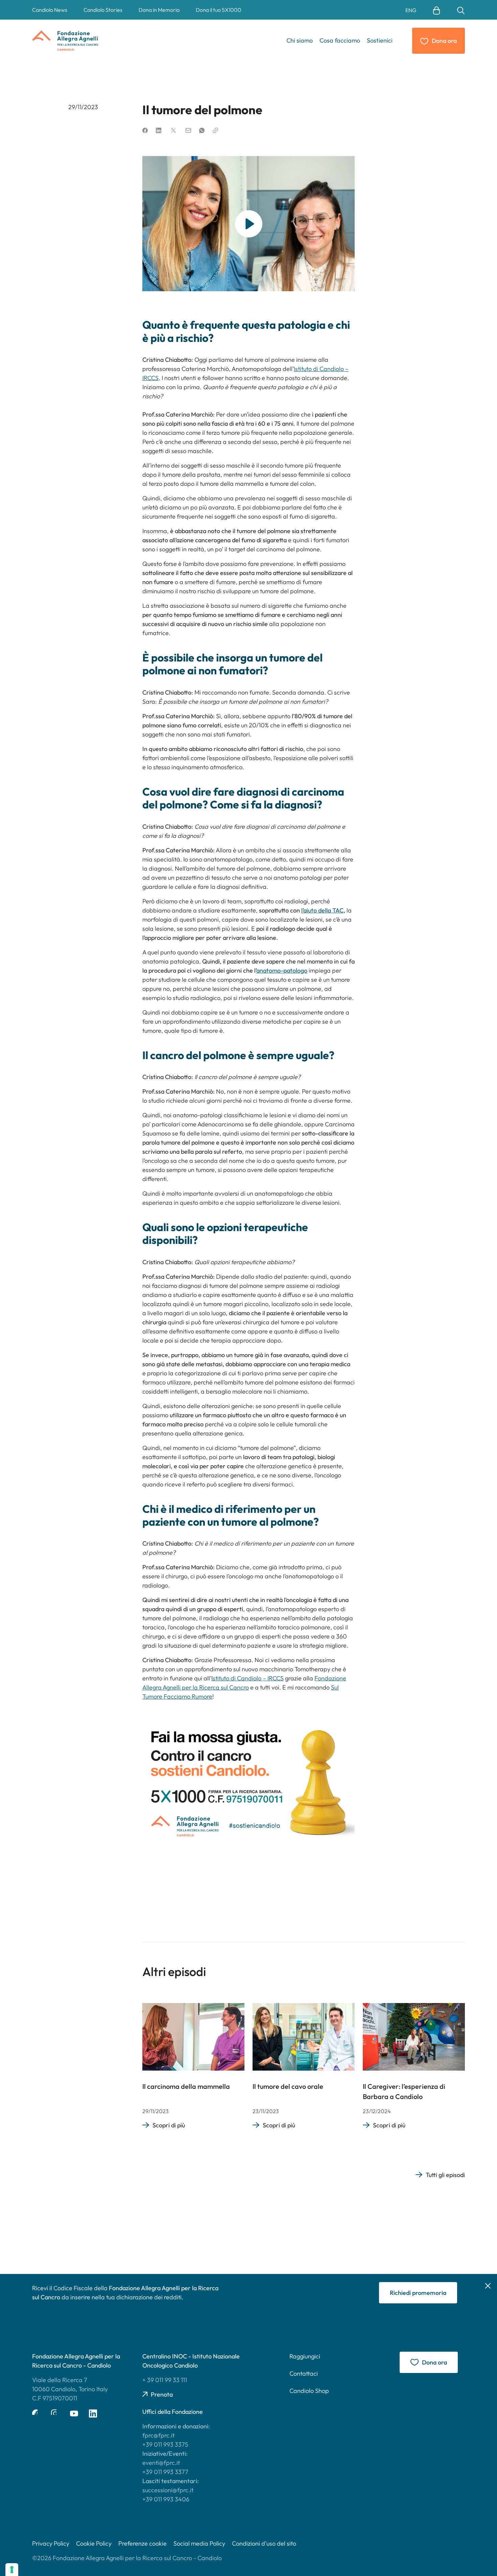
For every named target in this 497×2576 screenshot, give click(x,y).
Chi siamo (300, 40)
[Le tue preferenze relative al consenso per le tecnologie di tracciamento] (12, 2570)
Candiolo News (50, 10)
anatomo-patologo (282, 970)
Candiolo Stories (103, 10)
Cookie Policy (94, 2543)
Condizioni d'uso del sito (264, 2543)
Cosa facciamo (340, 40)
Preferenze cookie (143, 2543)
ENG (411, 10)
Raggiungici (305, 2356)
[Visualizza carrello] (436, 10)
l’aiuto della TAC (322, 910)
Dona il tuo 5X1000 (219, 10)
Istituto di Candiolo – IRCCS (247, 1678)
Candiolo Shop (309, 2391)
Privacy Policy (51, 2543)
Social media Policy (199, 2543)
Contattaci (304, 2373)
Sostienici (380, 40)
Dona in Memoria (159, 10)
